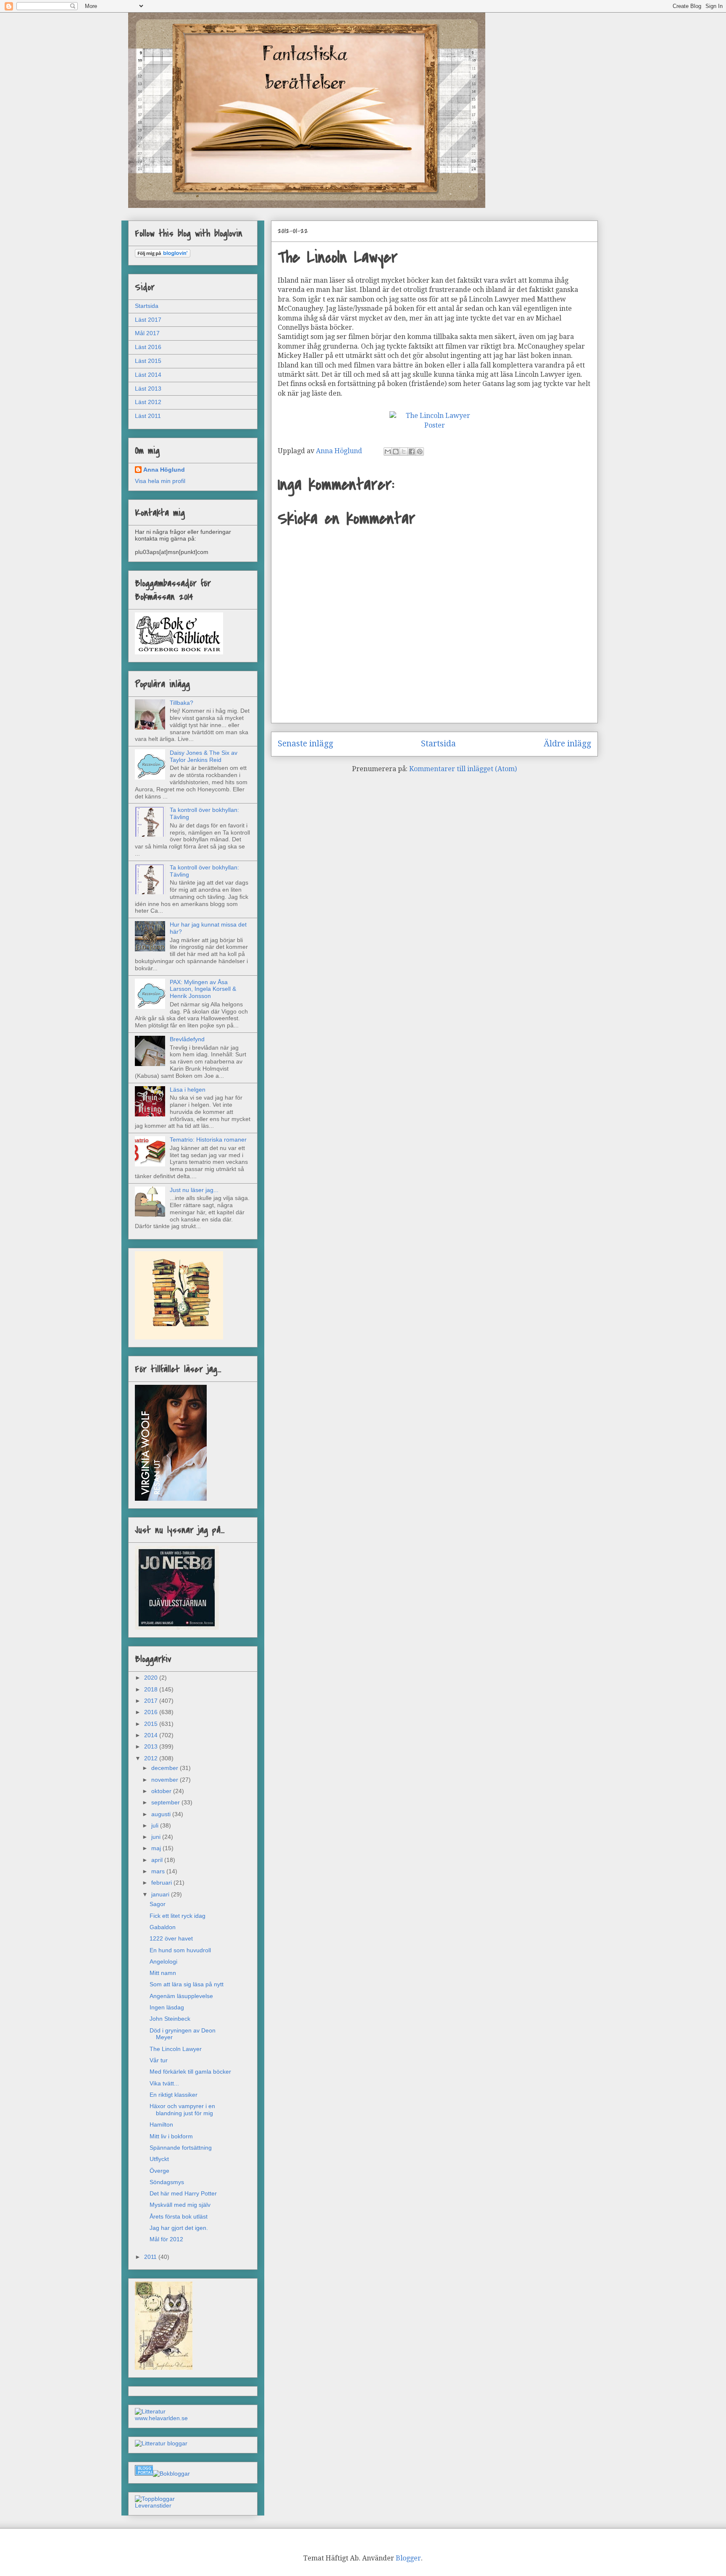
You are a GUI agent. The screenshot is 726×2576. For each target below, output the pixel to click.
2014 (152, 1735)
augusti (162, 1814)
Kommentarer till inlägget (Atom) (463, 769)
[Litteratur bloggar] (161, 2443)
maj (157, 1848)
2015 (152, 1724)
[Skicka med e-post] (388, 452)
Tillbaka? (181, 703)
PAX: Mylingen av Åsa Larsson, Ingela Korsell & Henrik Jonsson (203, 989)
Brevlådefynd (187, 1039)
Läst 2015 (148, 361)
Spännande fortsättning (181, 2148)
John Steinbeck (170, 2019)
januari (161, 1894)
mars (159, 1871)
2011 (151, 2257)
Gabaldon (163, 1927)
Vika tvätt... (164, 2083)
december (166, 1768)
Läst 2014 (148, 375)
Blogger (408, 2558)
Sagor (158, 1904)
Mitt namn (163, 1973)
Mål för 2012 (166, 2239)
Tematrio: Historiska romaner (208, 1140)
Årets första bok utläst (179, 2216)
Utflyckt (159, 2159)
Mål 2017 (147, 333)
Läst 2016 (148, 347)
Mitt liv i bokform (171, 2136)
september (166, 1802)
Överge (159, 2171)
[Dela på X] (404, 452)
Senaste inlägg (305, 744)
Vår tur (159, 2060)
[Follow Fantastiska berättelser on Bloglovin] (163, 255)
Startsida (438, 744)
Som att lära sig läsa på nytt (187, 1984)
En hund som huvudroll (180, 1950)
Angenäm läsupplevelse (181, 1996)
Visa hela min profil (160, 481)
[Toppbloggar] (155, 2499)
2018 (152, 1689)
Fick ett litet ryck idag (178, 1916)
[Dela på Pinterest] (420, 452)
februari (162, 1883)
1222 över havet (171, 1938)
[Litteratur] (150, 2411)
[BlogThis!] (396, 452)
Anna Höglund (164, 470)
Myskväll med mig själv (180, 2205)
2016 (152, 1712)
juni (157, 1837)
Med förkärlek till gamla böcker (190, 2072)
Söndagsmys (167, 2182)
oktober (162, 1791)
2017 (152, 1701)
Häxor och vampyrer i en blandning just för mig (182, 2110)
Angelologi (163, 1962)
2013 (152, 1746)
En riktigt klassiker (174, 2095)
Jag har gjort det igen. (179, 2228)
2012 (152, 1758)
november (166, 1780)
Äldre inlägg (567, 744)
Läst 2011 (148, 416)
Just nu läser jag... (194, 1190)
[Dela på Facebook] (412, 452)
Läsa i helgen (188, 1090)
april (158, 1860)
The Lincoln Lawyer (176, 2049)
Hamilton (161, 2124)
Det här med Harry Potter (183, 2193)
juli (156, 1825)
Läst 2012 (148, 402)
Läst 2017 (148, 320)
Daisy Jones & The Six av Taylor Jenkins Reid (204, 756)
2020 (152, 1678)
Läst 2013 (148, 389)
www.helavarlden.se (161, 2418)
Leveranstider (153, 2505)
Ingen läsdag (167, 2007)
